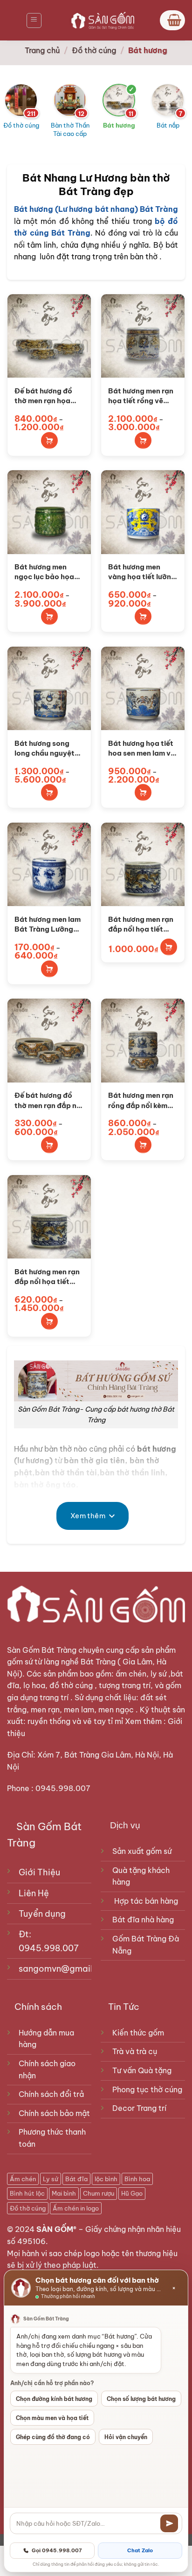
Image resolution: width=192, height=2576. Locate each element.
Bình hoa (137, 2179)
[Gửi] (169, 2523)
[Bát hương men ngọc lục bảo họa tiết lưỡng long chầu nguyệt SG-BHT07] (49, 512)
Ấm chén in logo (76, 2208)
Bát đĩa (76, 2179)
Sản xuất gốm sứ (142, 1851)
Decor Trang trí (139, 2108)
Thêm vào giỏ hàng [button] (169, 947)
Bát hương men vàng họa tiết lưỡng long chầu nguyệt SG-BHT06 (142, 572)
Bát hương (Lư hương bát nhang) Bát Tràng (96, 209)
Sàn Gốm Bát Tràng (42, 1650)
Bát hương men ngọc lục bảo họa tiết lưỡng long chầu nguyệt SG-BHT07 (49, 572)
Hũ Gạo (132, 2193)
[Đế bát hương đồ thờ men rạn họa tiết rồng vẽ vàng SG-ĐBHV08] (49, 336)
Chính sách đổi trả (51, 2094)
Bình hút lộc (27, 2193)
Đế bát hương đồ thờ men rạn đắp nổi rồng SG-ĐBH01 (49, 1101)
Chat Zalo (140, 2550)
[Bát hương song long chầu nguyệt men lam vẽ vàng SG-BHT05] (49, 688)
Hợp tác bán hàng (146, 1901)
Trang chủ (42, 50)
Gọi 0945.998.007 (57, 2550)
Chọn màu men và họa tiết (52, 2418)
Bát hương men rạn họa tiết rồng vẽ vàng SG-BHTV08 (141, 396)
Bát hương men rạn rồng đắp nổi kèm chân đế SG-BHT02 (142, 1101)
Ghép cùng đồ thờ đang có (53, 2437)
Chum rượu (99, 2193)
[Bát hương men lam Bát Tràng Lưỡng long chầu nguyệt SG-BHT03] (49, 864)
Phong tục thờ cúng (147, 2089)
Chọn (49, 440)
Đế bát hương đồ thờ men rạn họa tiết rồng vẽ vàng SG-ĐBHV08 (44, 396)
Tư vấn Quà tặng (144, 2070)
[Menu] (34, 20)
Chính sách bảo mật (54, 2113)
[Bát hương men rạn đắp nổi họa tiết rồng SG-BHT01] (49, 1217)
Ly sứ (51, 2179)
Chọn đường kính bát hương (54, 2399)
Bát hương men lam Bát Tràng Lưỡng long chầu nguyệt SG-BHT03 (48, 925)
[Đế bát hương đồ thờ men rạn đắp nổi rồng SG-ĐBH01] (49, 1040)
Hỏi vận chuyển (126, 2437)
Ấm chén (23, 2179)
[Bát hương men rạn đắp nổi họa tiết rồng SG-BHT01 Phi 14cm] (143, 864)
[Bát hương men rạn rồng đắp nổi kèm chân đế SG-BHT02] (143, 1040)
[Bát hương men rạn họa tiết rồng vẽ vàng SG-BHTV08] (143, 336)
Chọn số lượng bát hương (141, 2399)
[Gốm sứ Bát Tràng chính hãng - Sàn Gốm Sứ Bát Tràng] (101, 20)
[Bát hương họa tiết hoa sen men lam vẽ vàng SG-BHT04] (143, 688)
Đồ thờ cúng (94, 50)
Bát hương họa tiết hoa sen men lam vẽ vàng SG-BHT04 (141, 749)
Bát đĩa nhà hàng (143, 1920)
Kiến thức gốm (138, 2033)
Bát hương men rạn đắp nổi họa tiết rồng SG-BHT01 (47, 1277)
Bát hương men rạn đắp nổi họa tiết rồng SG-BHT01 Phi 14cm (141, 925)
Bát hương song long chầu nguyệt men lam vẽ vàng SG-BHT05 (45, 749)
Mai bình (64, 2193)
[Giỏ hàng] (172, 20)
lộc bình (106, 2179)
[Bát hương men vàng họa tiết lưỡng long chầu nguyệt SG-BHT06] (143, 512)
